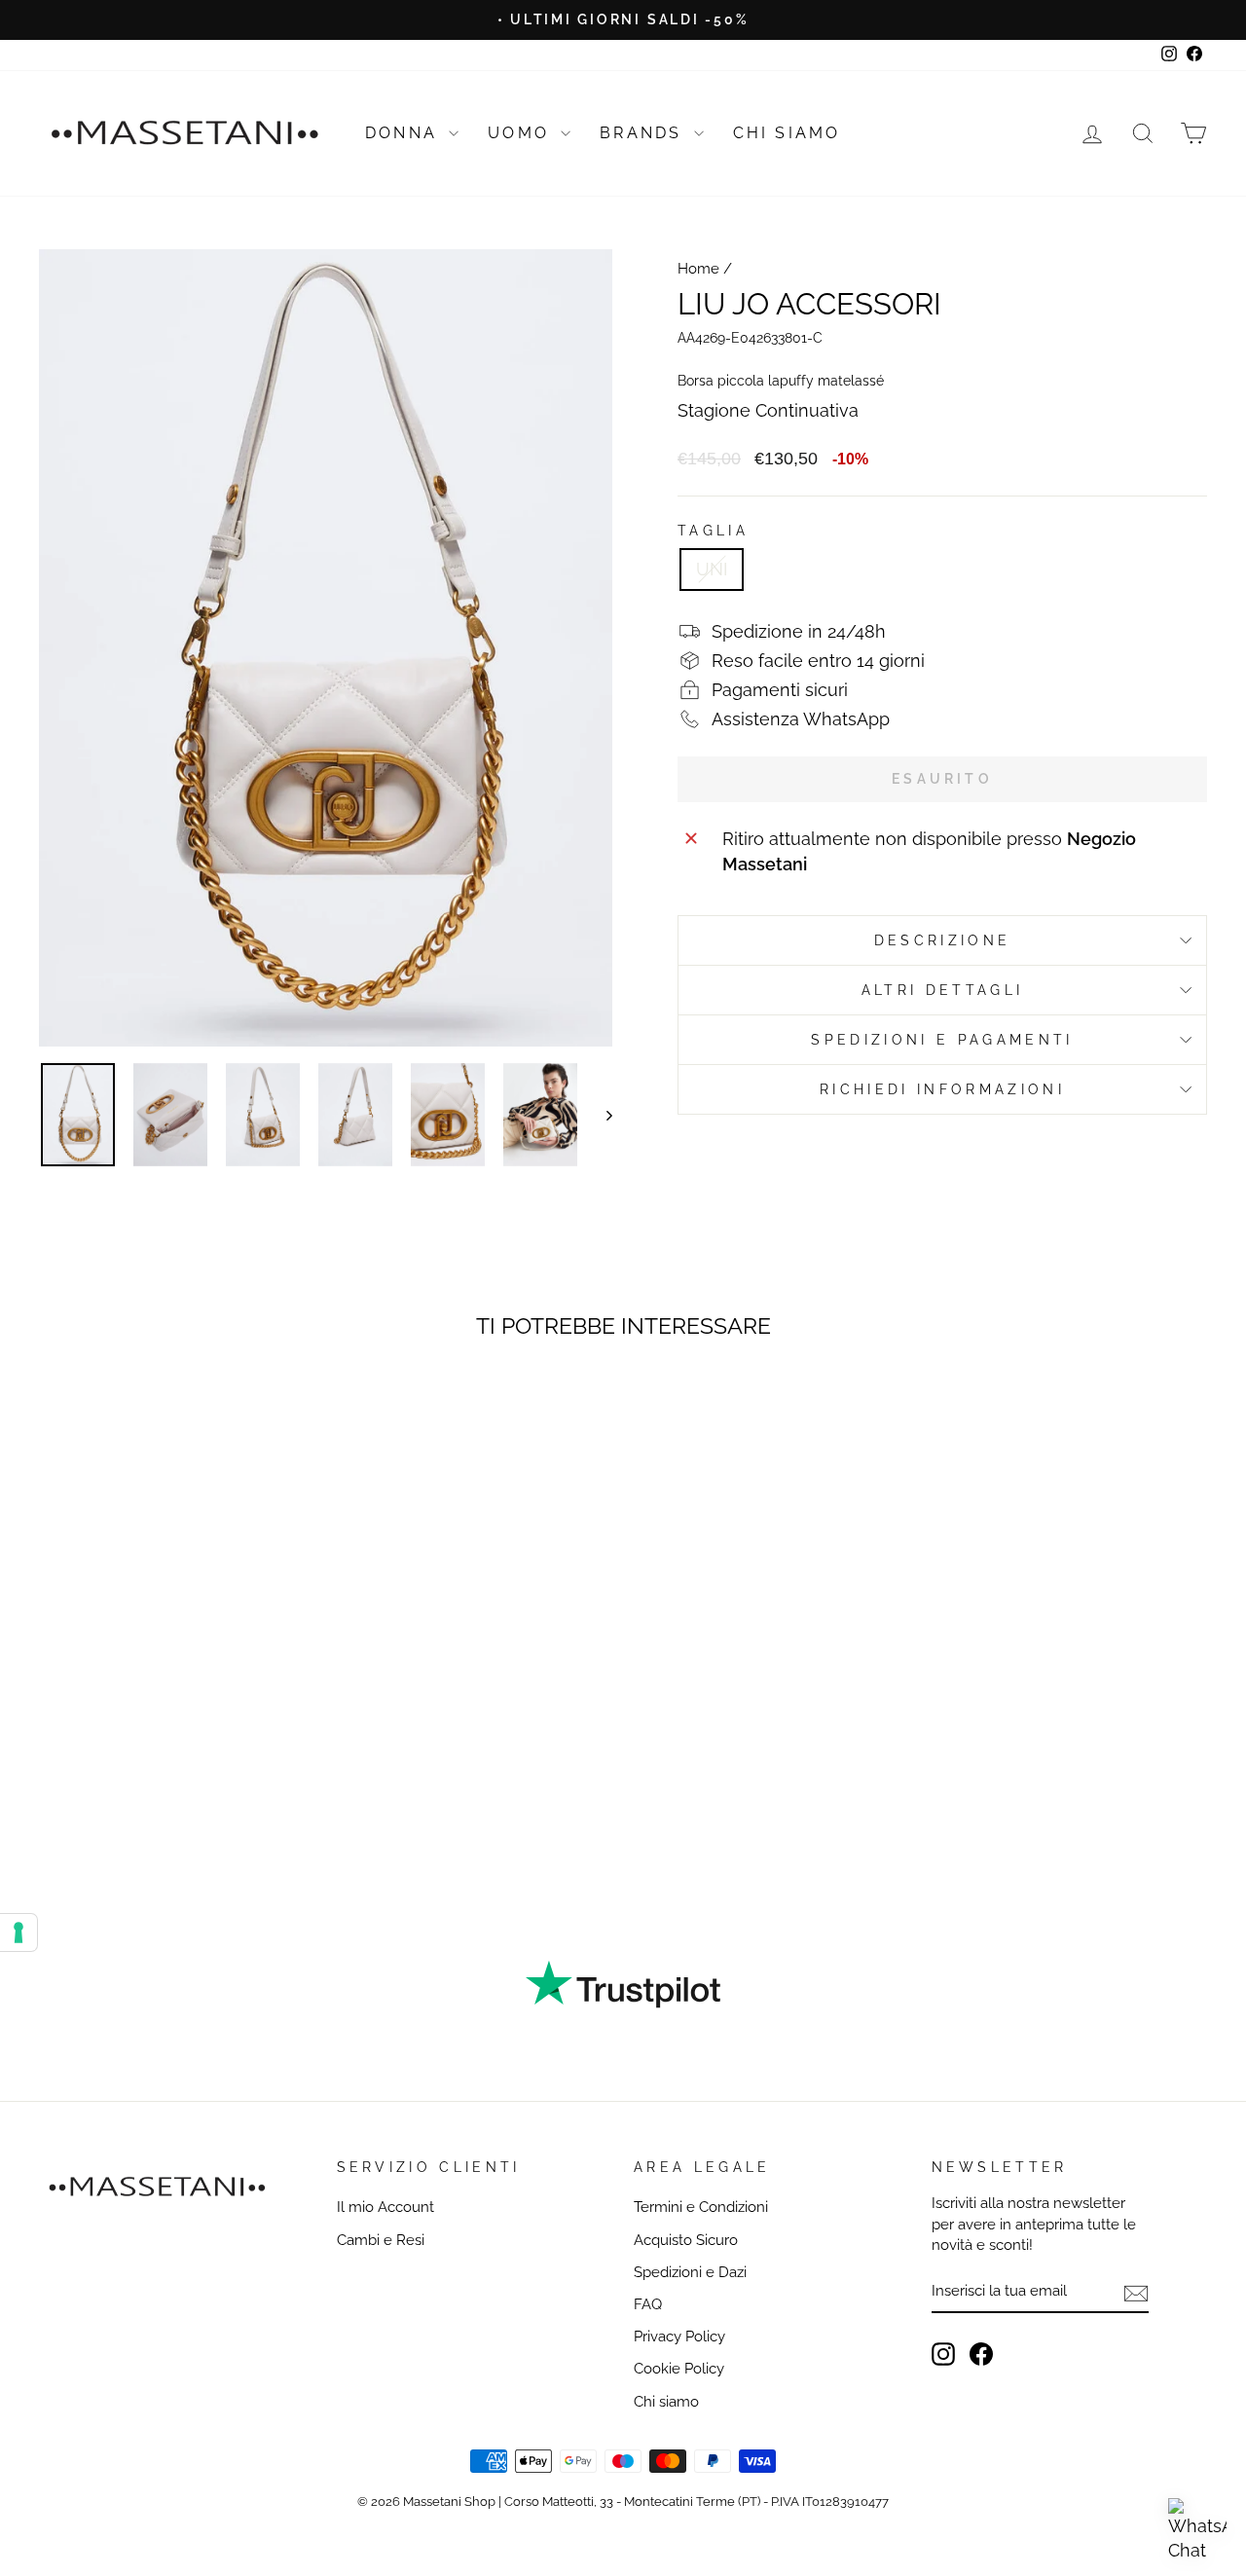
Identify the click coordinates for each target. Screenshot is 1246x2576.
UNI (712, 569)
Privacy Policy (679, 2337)
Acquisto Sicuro (686, 2240)
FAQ (648, 2304)
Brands (644, 133)
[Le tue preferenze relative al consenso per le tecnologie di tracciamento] (18, 1932)
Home (698, 269)
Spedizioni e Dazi (690, 2272)
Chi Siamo (787, 133)
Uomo (522, 133)
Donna (404, 133)
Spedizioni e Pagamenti (942, 1039)
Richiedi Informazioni (942, 1089)
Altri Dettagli (942, 990)
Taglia (713, 530)
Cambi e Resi (381, 2240)
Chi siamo (666, 2402)
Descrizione (943, 940)
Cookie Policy (679, 2369)
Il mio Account (385, 2207)
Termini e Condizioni (701, 2207)
